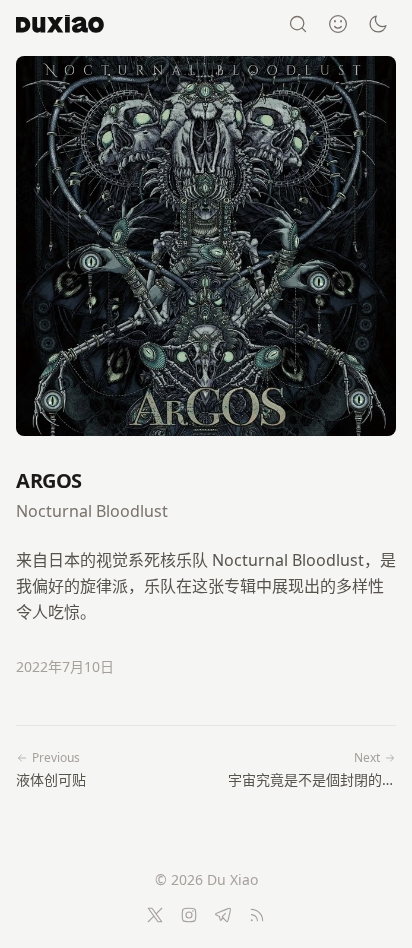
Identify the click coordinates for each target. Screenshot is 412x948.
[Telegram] (223, 915)
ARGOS (49, 480)
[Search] (298, 24)
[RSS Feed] (257, 915)
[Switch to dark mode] (378, 24)
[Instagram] (189, 915)
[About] (338, 24)
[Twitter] (155, 915)
